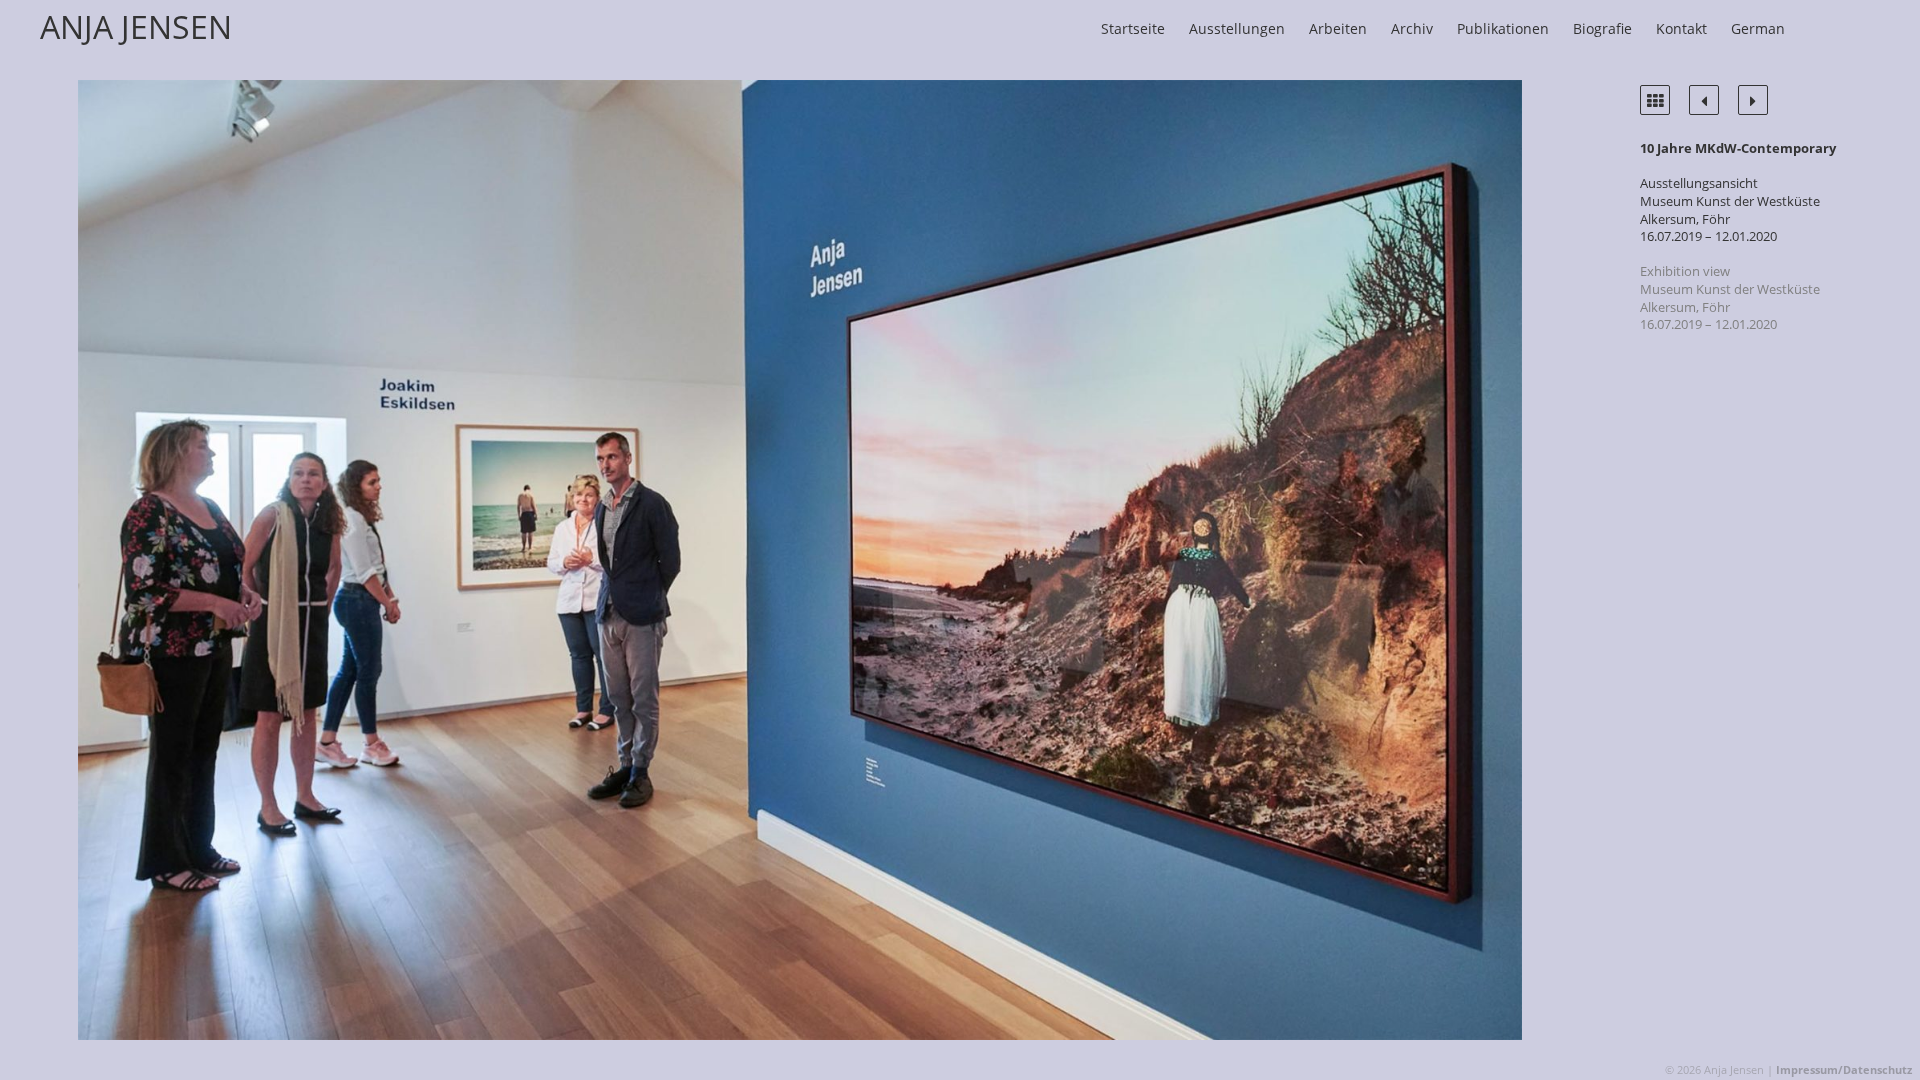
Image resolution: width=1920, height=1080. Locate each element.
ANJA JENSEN (136, 26)
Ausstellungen (1237, 28)
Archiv (1412, 28)
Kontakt (1681, 28)
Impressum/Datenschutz (1844, 1069)
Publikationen (1503, 28)
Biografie (1602, 28)
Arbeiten (1338, 28)
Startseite (1133, 28)
